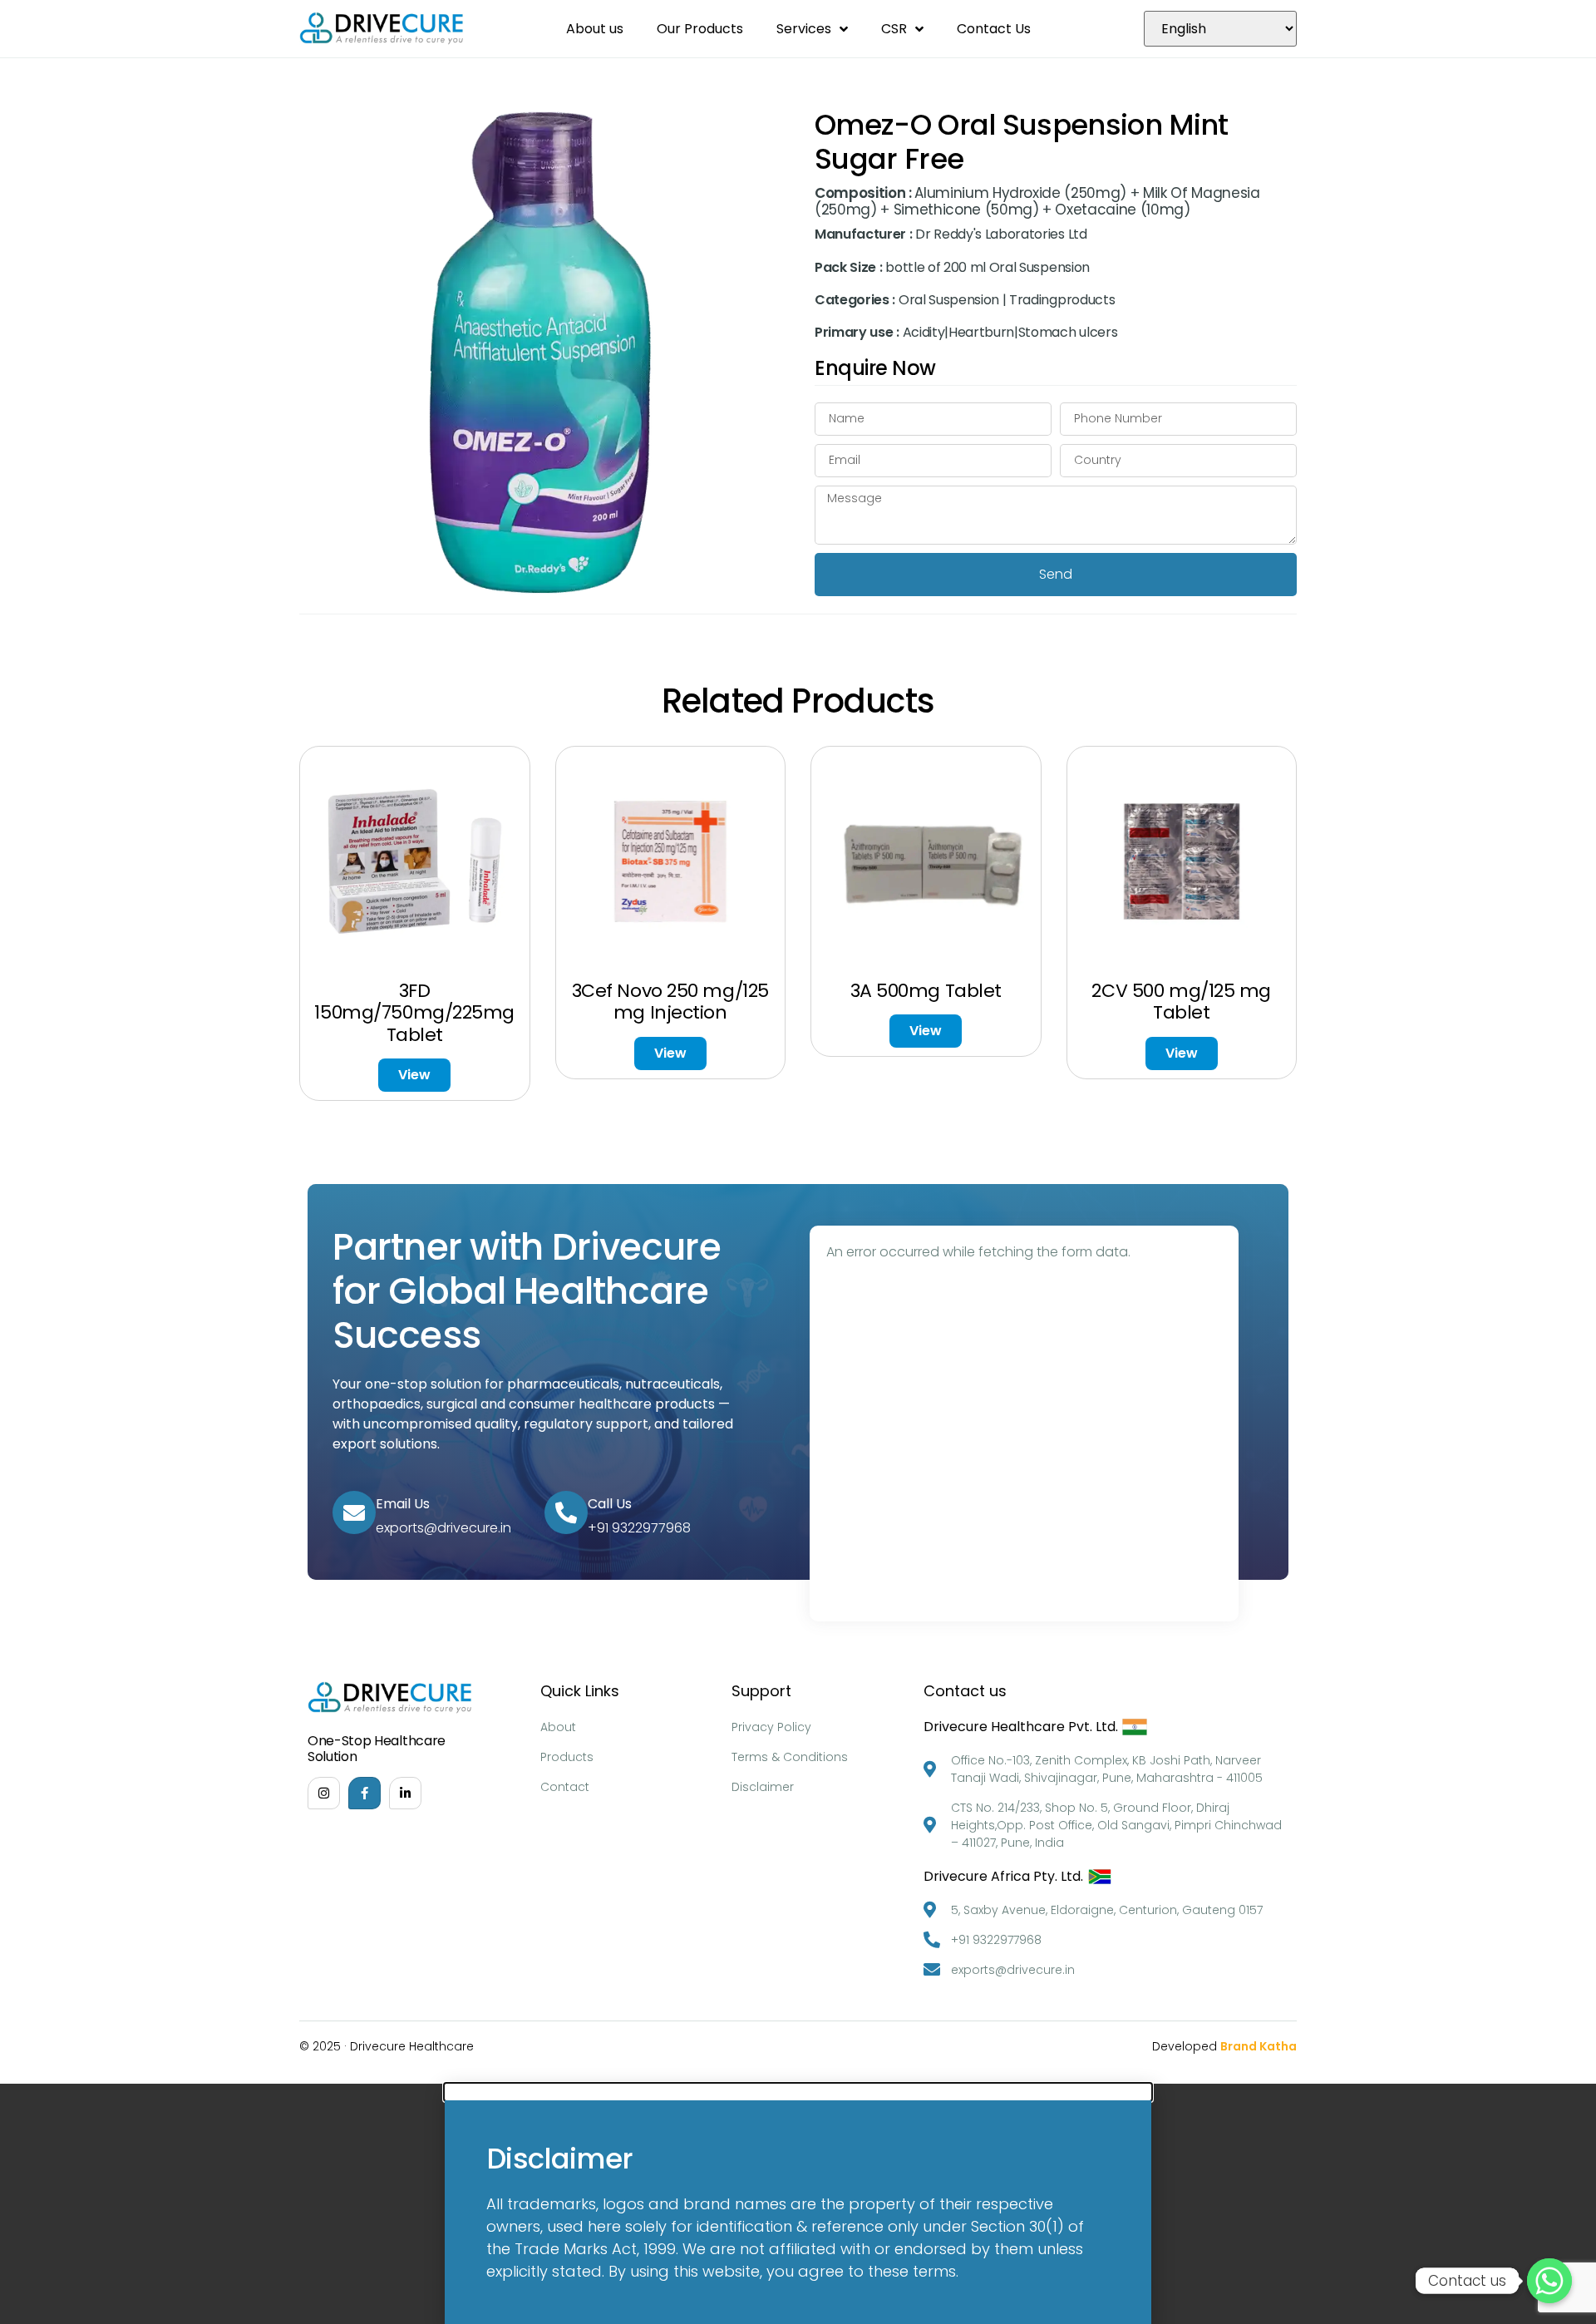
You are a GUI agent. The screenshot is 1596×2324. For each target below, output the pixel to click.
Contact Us (994, 29)
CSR (894, 29)
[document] (798, 2204)
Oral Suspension (949, 300)
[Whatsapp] (1549, 2281)
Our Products (700, 29)
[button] (798, 2092)
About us (595, 29)
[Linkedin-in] (405, 1793)
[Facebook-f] (365, 1793)
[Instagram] (324, 1793)
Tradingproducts (1062, 300)
